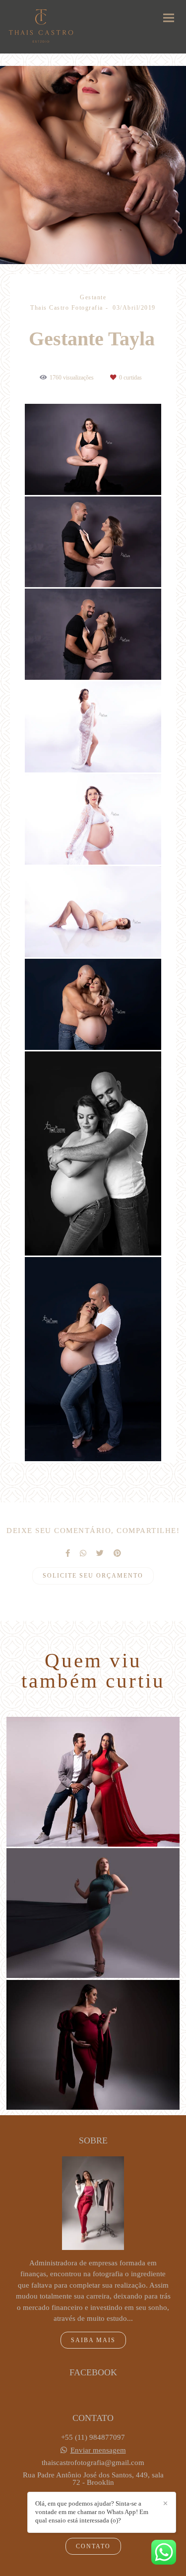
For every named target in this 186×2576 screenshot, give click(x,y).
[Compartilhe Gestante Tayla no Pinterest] (117, 1553)
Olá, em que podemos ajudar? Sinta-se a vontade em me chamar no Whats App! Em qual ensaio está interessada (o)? (92, 2512)
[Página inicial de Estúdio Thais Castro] (41, 27)
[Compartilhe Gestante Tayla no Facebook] (68, 1553)
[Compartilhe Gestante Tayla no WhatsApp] (83, 1553)
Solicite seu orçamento (93, 1576)
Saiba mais (93, 2340)
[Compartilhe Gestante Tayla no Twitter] (100, 1553)
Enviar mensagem (98, 2450)
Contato (93, 2546)
